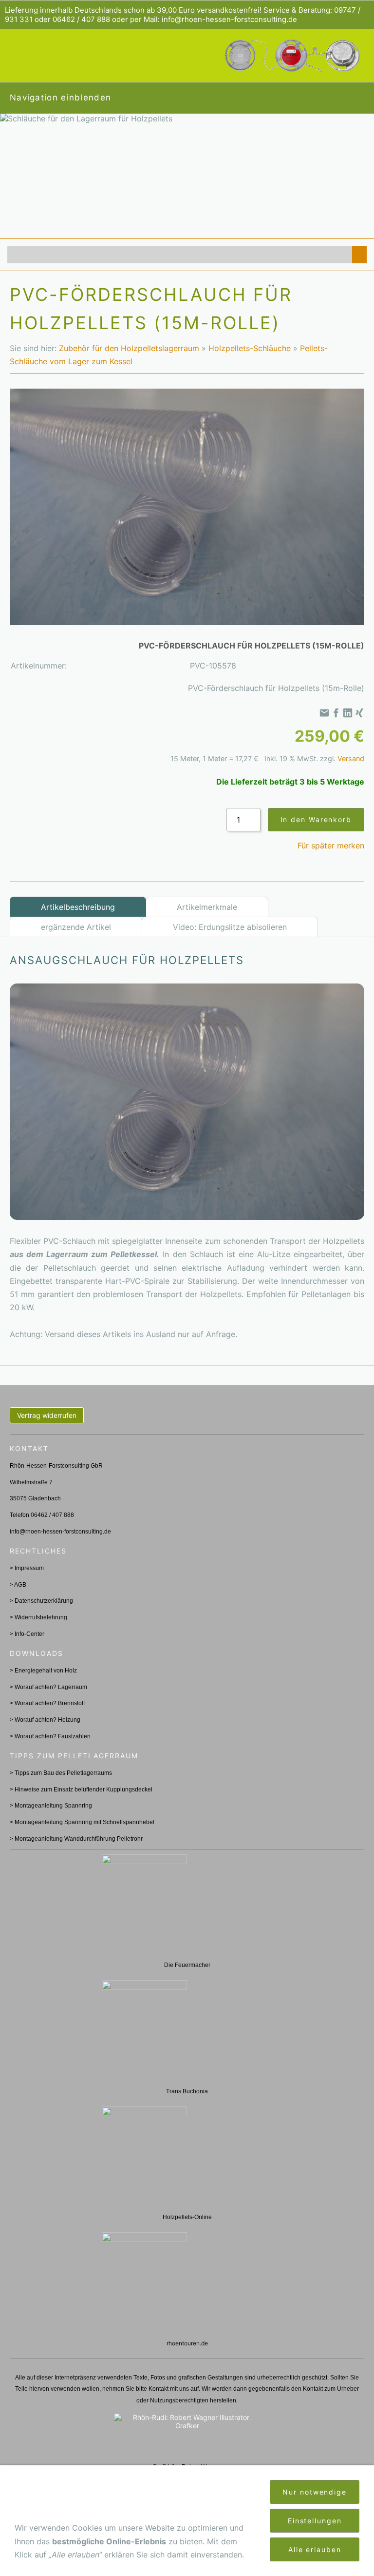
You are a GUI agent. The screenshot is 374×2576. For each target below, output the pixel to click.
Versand (351, 758)
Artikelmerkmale (207, 907)
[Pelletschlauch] (187, 1102)
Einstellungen (315, 2521)
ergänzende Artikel (76, 927)
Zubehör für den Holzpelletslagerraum (129, 348)
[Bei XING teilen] (359, 713)
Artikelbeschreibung (78, 907)
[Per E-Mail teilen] (324, 713)
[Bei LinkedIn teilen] (348, 713)
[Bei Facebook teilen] (336, 713)
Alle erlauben (315, 2549)
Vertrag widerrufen (47, 1415)
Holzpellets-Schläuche (250, 348)
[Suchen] (359, 255)
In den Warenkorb (316, 819)
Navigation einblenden (60, 98)
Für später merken (331, 846)
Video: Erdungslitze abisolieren (230, 927)
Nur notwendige (315, 2492)
